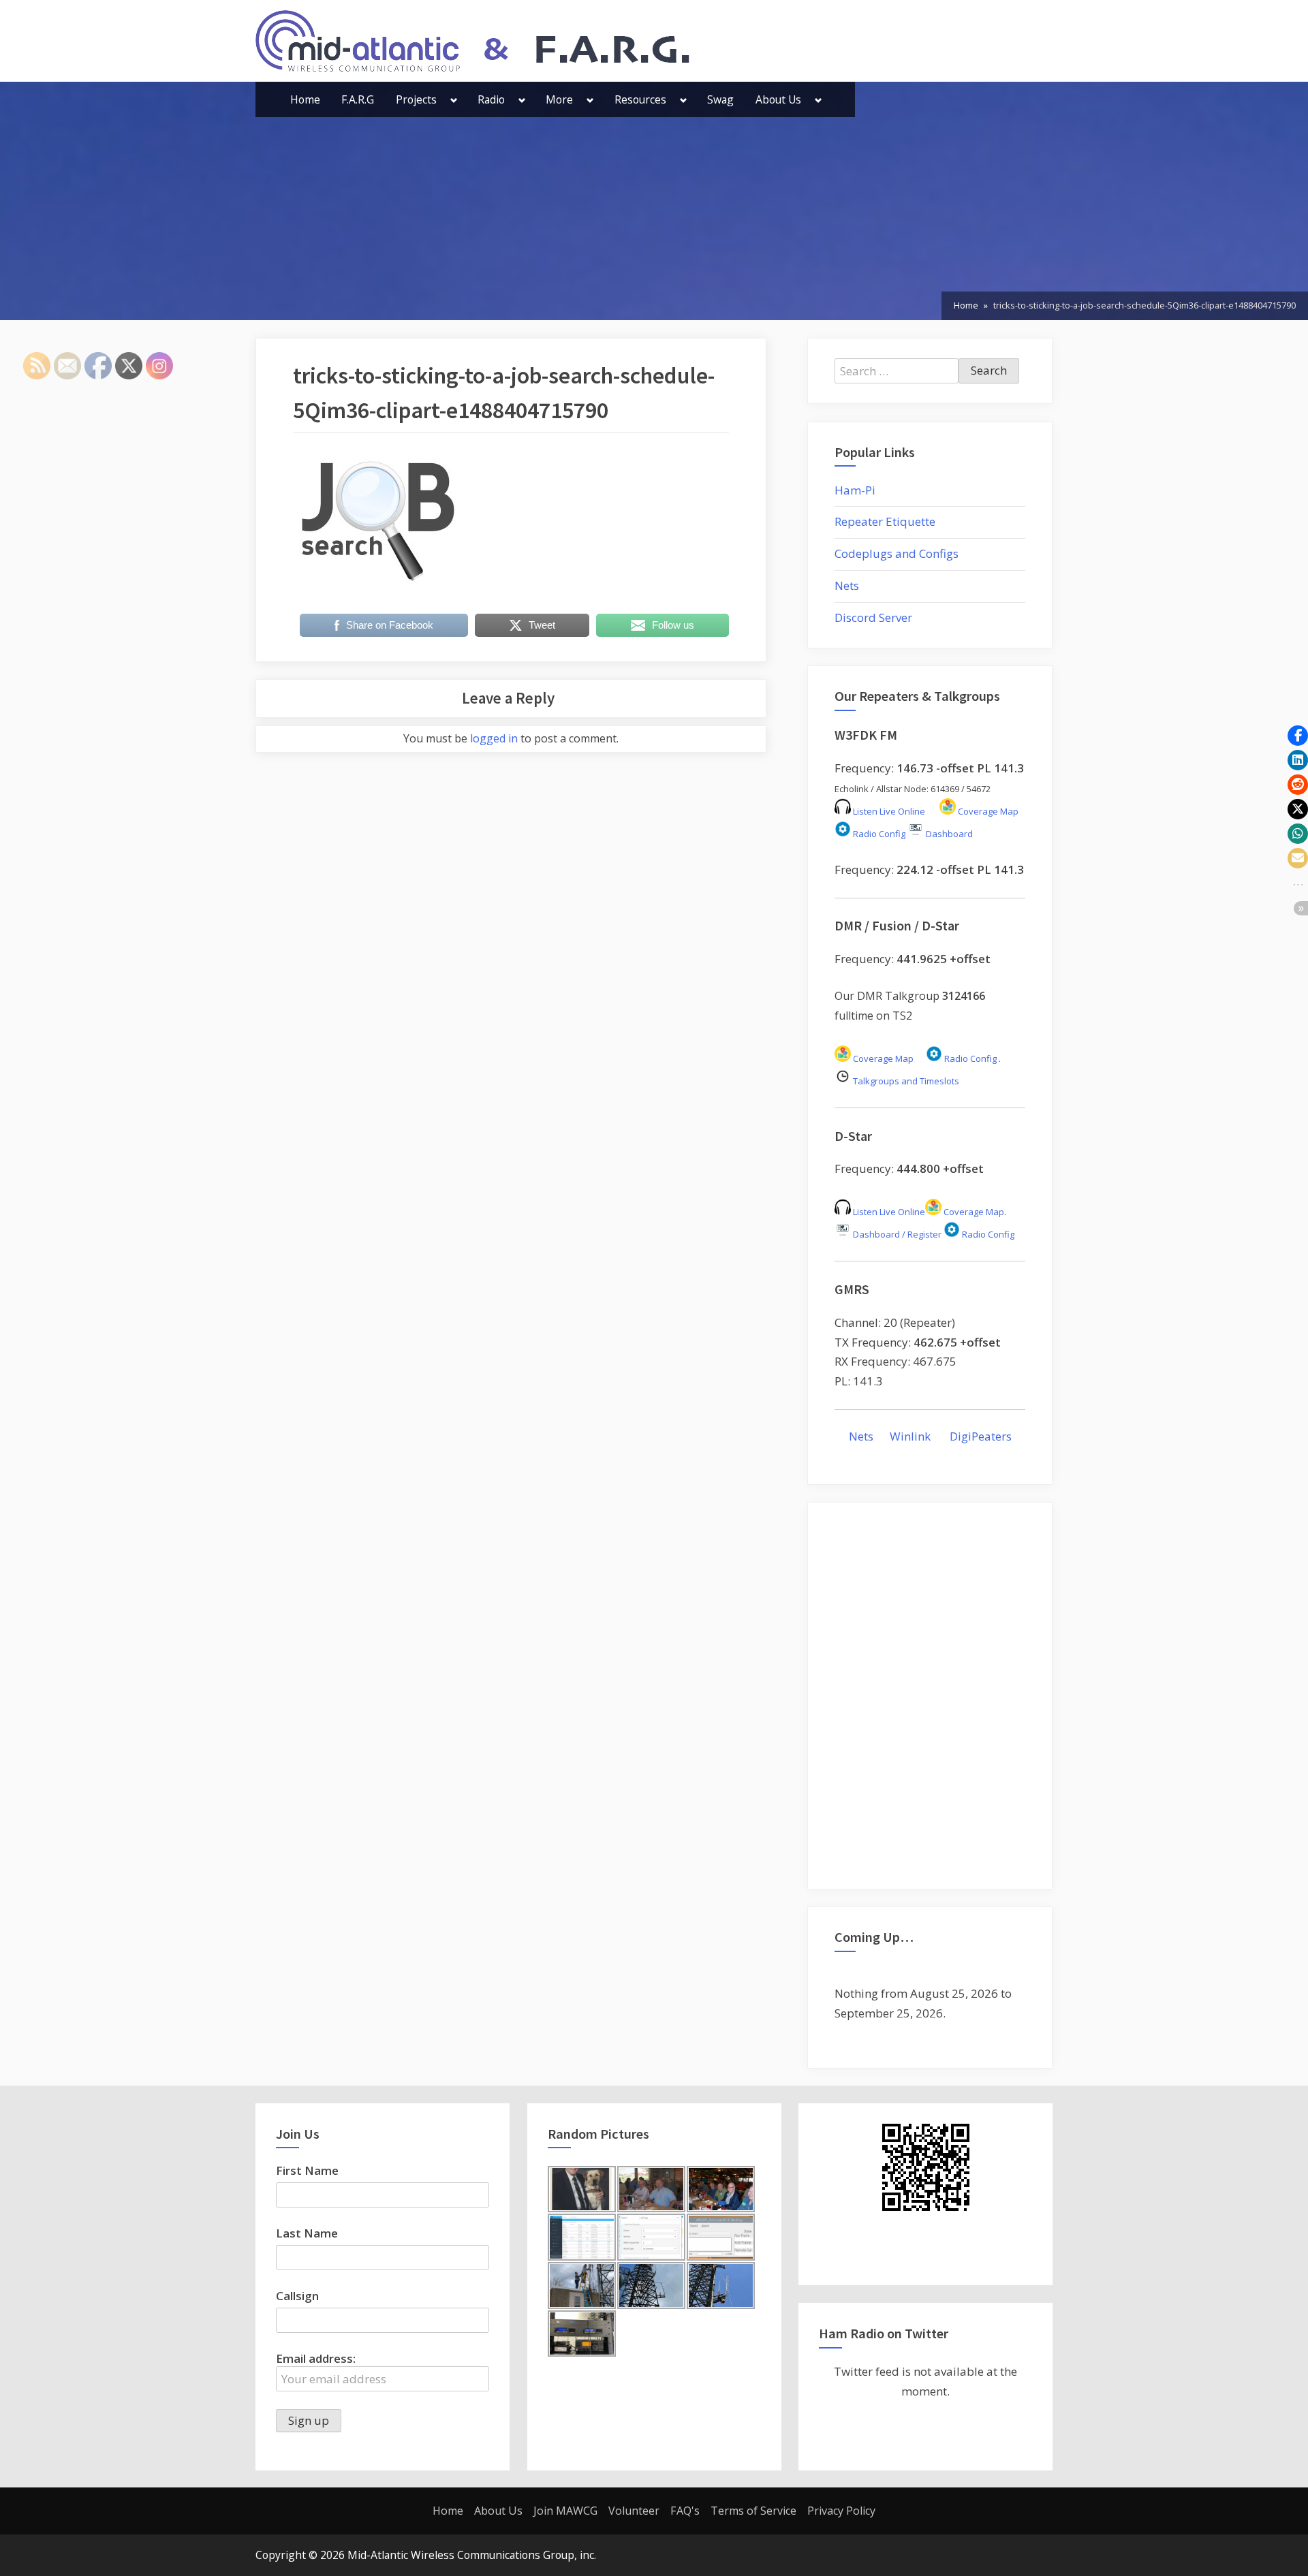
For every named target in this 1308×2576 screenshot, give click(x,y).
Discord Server (873, 617)
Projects (416, 99)
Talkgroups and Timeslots (906, 1081)
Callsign (297, 2296)
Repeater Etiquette (885, 521)
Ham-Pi (855, 490)
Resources (640, 99)
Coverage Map (987, 811)
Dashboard (948, 834)
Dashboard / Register (896, 1234)
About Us (778, 99)
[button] (1298, 736)
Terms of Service (753, 2511)
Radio (491, 99)
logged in (494, 738)
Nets (847, 585)
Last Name (307, 2233)
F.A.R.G (358, 99)
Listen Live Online (888, 811)
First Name (307, 2170)
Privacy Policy (841, 2511)
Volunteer (634, 2511)
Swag (720, 99)
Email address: (316, 2358)
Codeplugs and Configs (897, 553)
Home (305, 99)
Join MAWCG (565, 2511)
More (559, 99)
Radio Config (878, 834)
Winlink (912, 1436)
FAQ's (685, 2511)
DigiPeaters (981, 1436)
